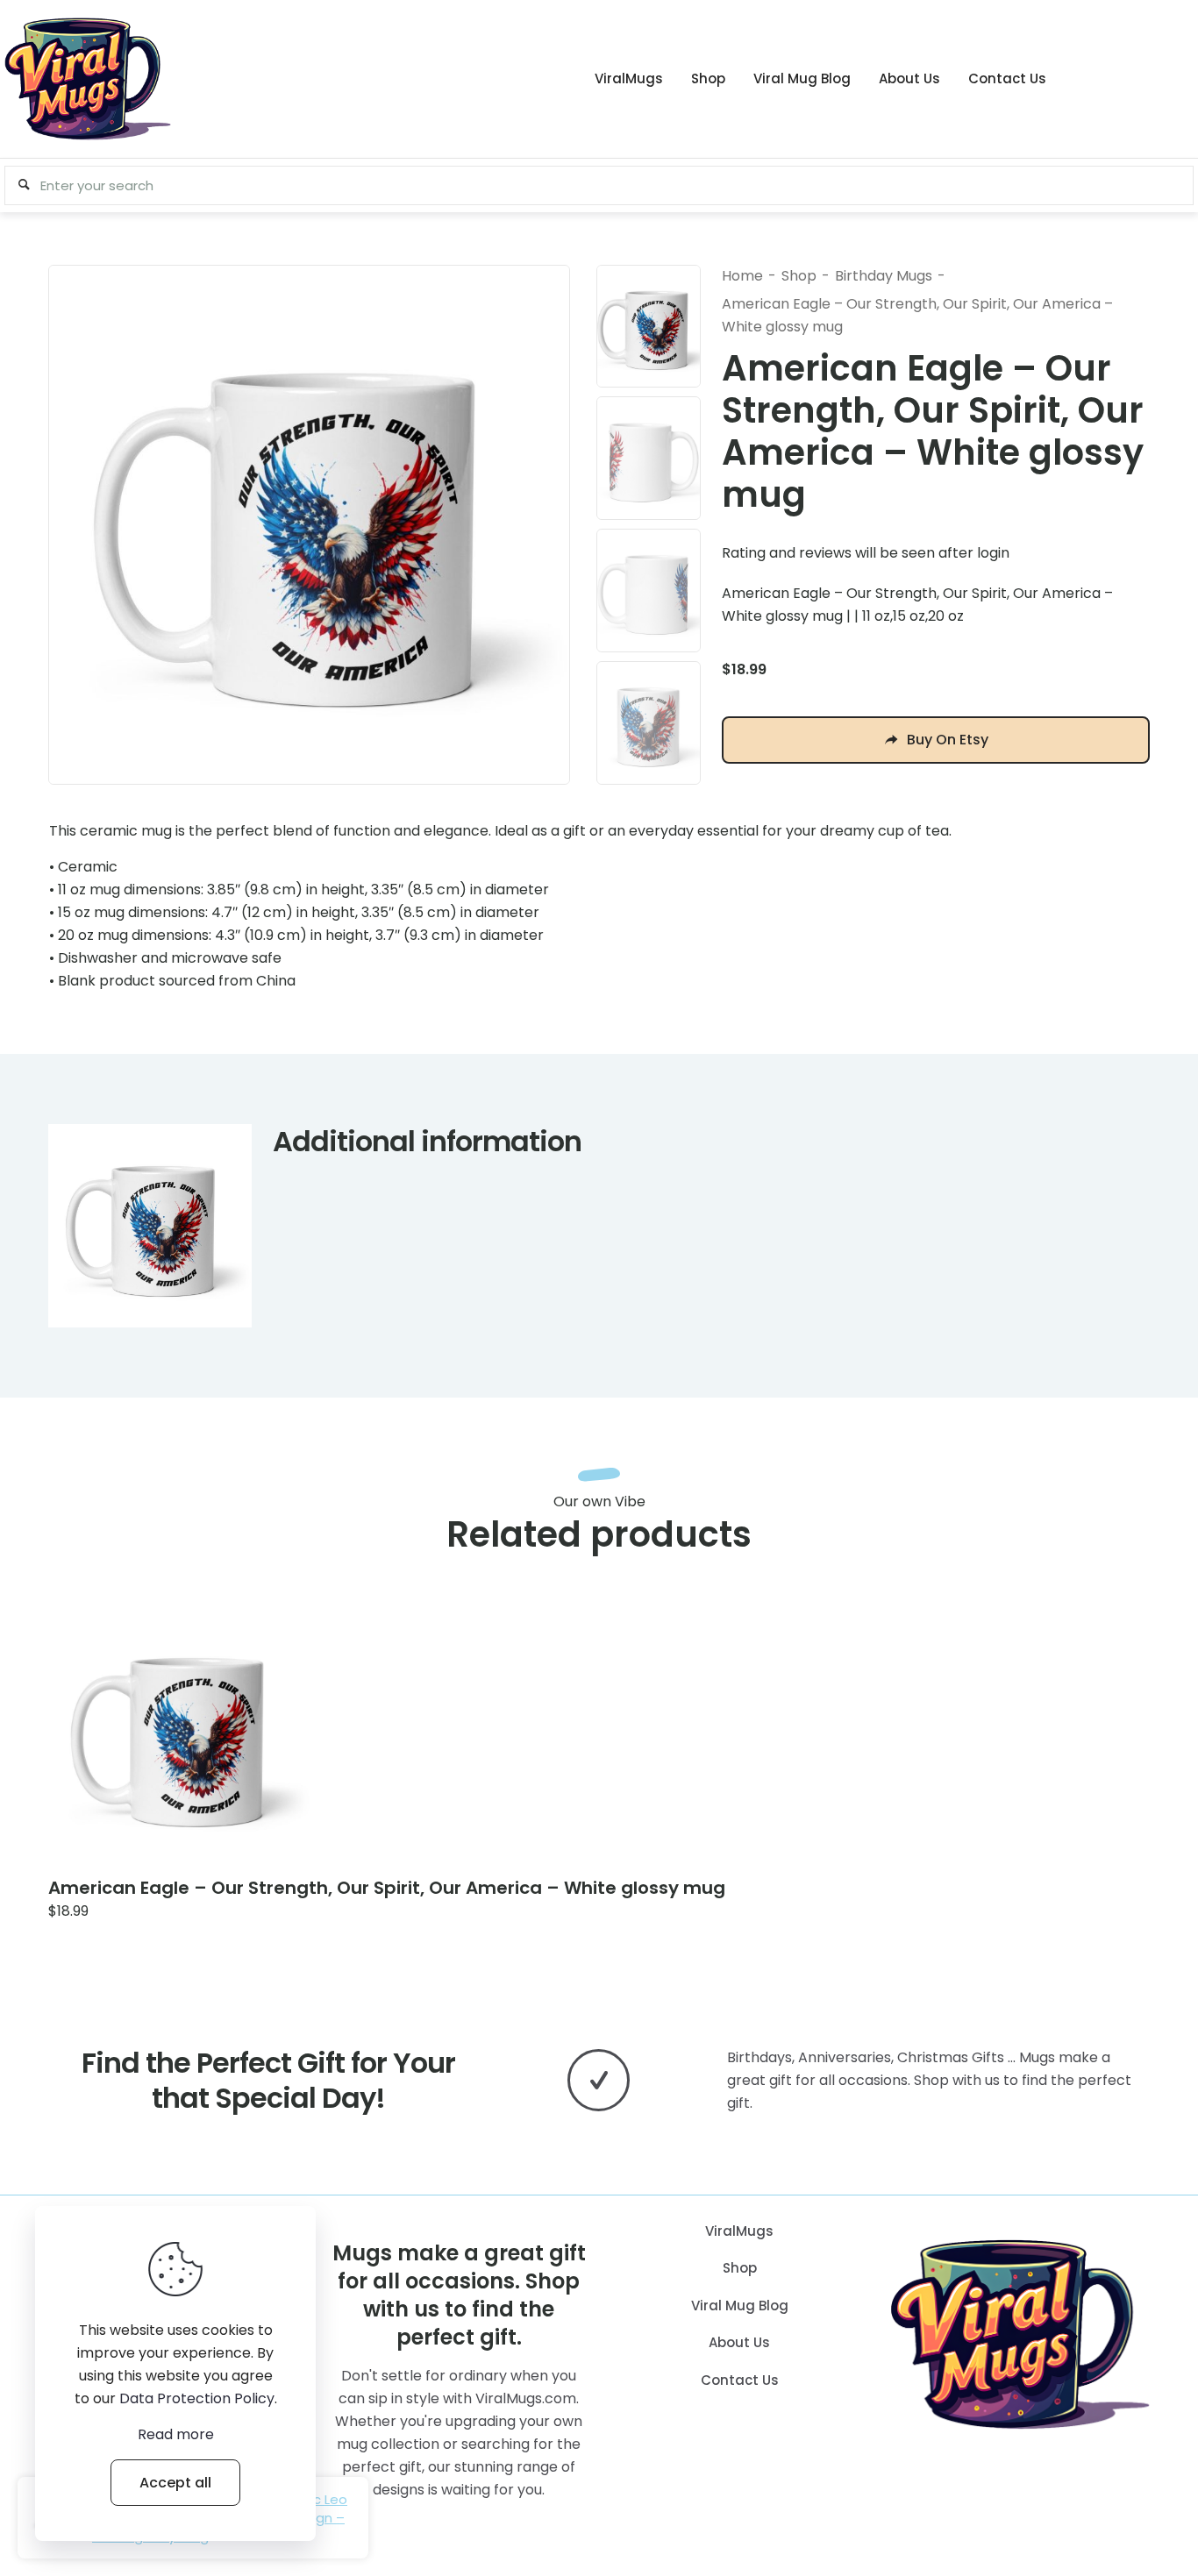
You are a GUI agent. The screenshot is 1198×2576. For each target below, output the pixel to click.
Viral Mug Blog (740, 2306)
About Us (739, 2342)
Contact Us (740, 2380)
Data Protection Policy (197, 2398)
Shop (799, 276)
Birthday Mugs (884, 276)
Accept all (175, 2483)
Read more (176, 2434)
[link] (180, 1735)
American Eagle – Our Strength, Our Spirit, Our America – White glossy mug (387, 1888)
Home (742, 276)
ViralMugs (739, 2231)
